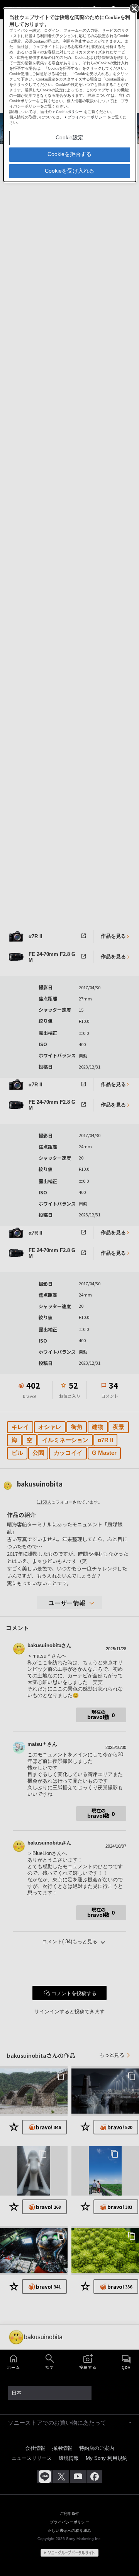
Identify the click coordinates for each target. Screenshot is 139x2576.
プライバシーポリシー (87, 117)
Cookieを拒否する (69, 154)
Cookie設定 (69, 137)
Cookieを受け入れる (69, 171)
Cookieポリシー (69, 112)
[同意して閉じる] (134, 8)
